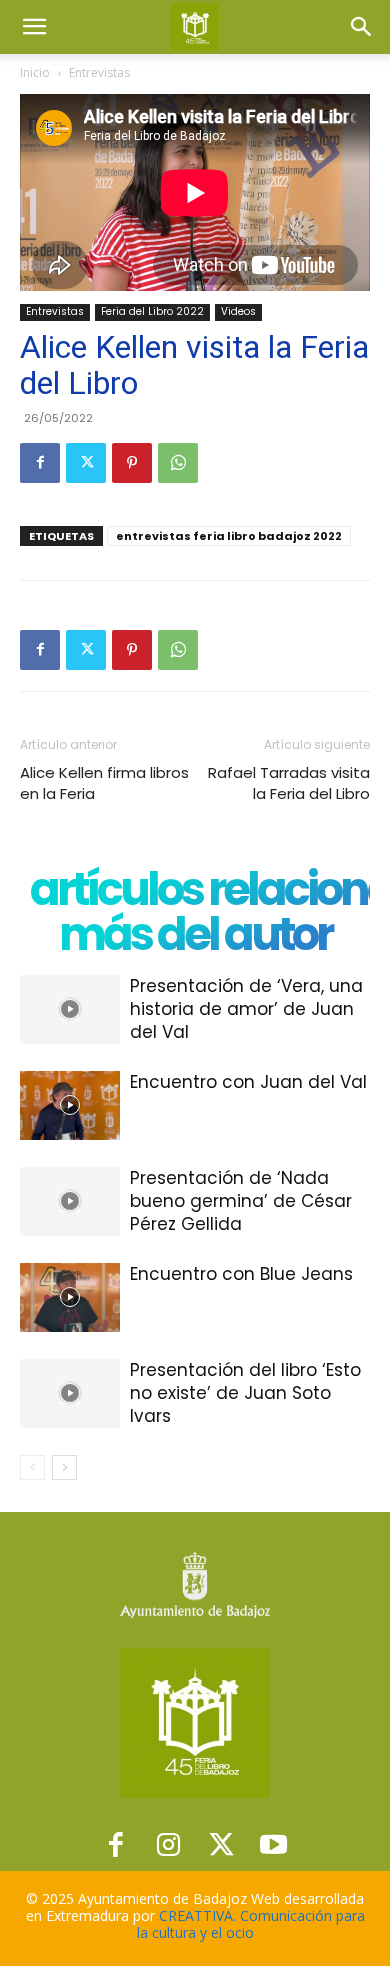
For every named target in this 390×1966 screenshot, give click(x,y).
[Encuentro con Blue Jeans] (70, 1297)
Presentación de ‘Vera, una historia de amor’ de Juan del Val (246, 1009)
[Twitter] (86, 463)
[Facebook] (40, 463)
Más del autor (195, 934)
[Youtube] (274, 1844)
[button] (34, 27)
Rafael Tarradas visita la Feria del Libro (289, 783)
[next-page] (64, 1467)
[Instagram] (168, 1844)
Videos (238, 311)
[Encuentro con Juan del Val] (70, 1105)
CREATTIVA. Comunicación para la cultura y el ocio (251, 1924)
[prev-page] (32, 1467)
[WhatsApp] (178, 463)
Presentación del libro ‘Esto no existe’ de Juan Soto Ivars (245, 1393)
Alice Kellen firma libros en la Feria (104, 783)
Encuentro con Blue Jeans (241, 1274)
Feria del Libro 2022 (152, 311)
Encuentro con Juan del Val (248, 1082)
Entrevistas (99, 72)
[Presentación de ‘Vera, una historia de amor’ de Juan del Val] (70, 1009)
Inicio (35, 72)
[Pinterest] (132, 463)
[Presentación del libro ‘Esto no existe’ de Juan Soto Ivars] (70, 1393)
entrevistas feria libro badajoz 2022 (229, 536)
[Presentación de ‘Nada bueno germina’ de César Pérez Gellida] (70, 1201)
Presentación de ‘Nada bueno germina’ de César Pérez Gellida (241, 1201)
